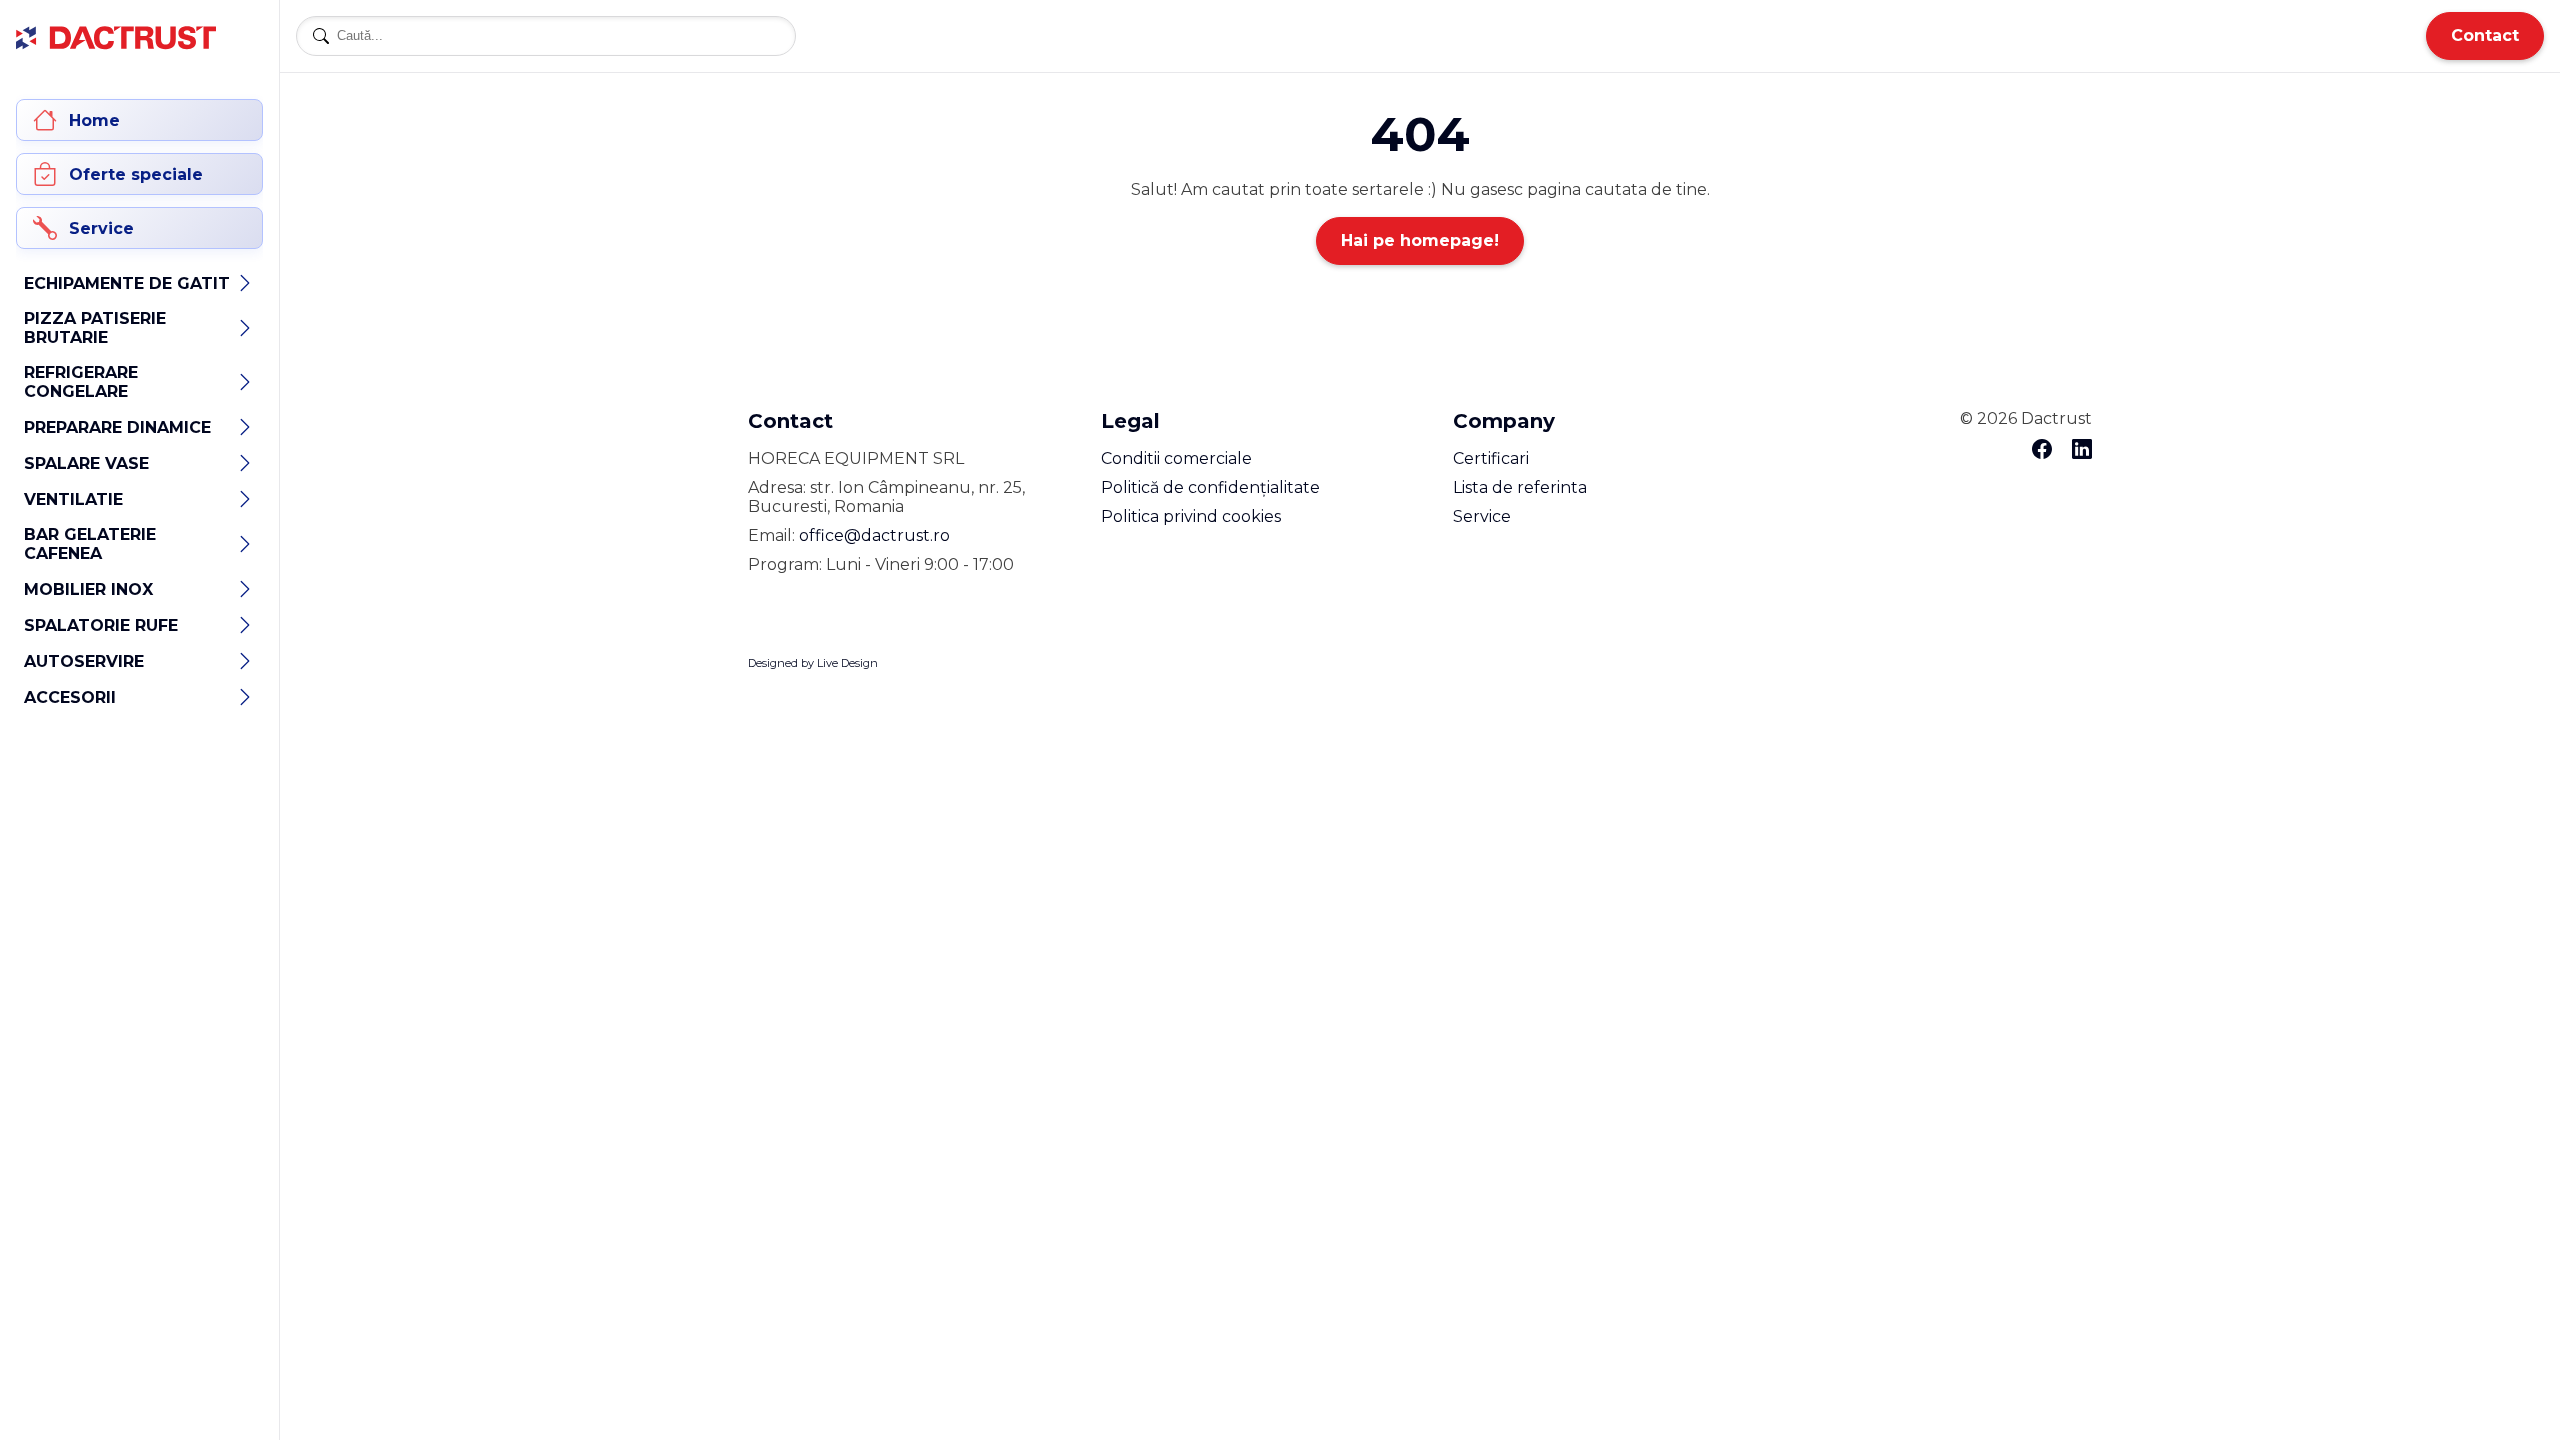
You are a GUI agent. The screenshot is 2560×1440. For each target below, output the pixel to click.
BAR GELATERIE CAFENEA (90, 544)
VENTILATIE (73, 499)
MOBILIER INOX (88, 589)
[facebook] (2042, 450)
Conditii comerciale (1176, 458)
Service (1482, 516)
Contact (2485, 35)
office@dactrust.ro (874, 535)
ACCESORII (70, 697)
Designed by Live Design (813, 663)
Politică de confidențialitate (1210, 487)
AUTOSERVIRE (84, 661)
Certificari (1491, 458)
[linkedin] (2082, 450)
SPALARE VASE (86, 463)
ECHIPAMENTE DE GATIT (127, 283)
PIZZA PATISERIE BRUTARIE (95, 328)
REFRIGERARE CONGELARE (81, 382)
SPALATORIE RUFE (101, 625)
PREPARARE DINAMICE (117, 427)
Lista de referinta (1520, 487)
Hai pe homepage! (1420, 240)
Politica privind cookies (1191, 516)
